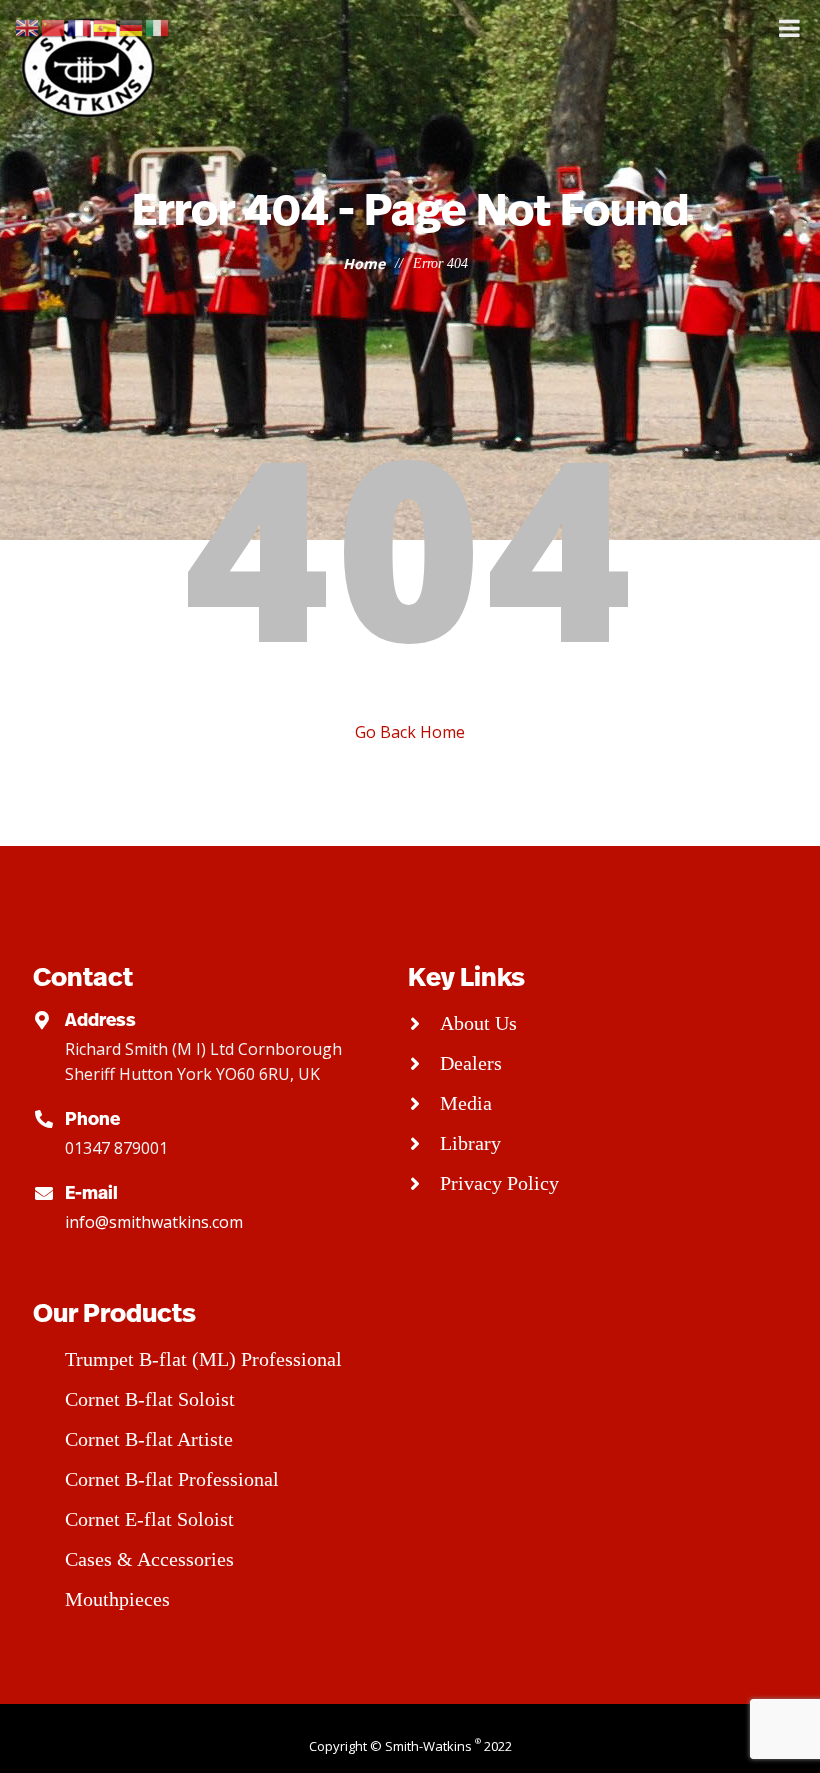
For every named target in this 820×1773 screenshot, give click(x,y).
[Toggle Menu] (789, 28)
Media (466, 1103)
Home (364, 263)
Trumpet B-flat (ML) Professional (203, 1359)
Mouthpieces (117, 1599)
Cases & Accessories (149, 1559)
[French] (80, 26)
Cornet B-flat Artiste (149, 1439)
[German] (132, 26)
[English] (28, 26)
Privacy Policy (499, 1183)
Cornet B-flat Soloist (150, 1399)
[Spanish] (106, 26)
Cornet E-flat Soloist (149, 1519)
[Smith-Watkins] (90, 67)
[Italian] (158, 26)
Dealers (471, 1063)
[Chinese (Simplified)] (54, 26)
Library (470, 1143)
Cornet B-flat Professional (172, 1479)
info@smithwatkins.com (154, 1222)
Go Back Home (410, 732)
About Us (478, 1023)
